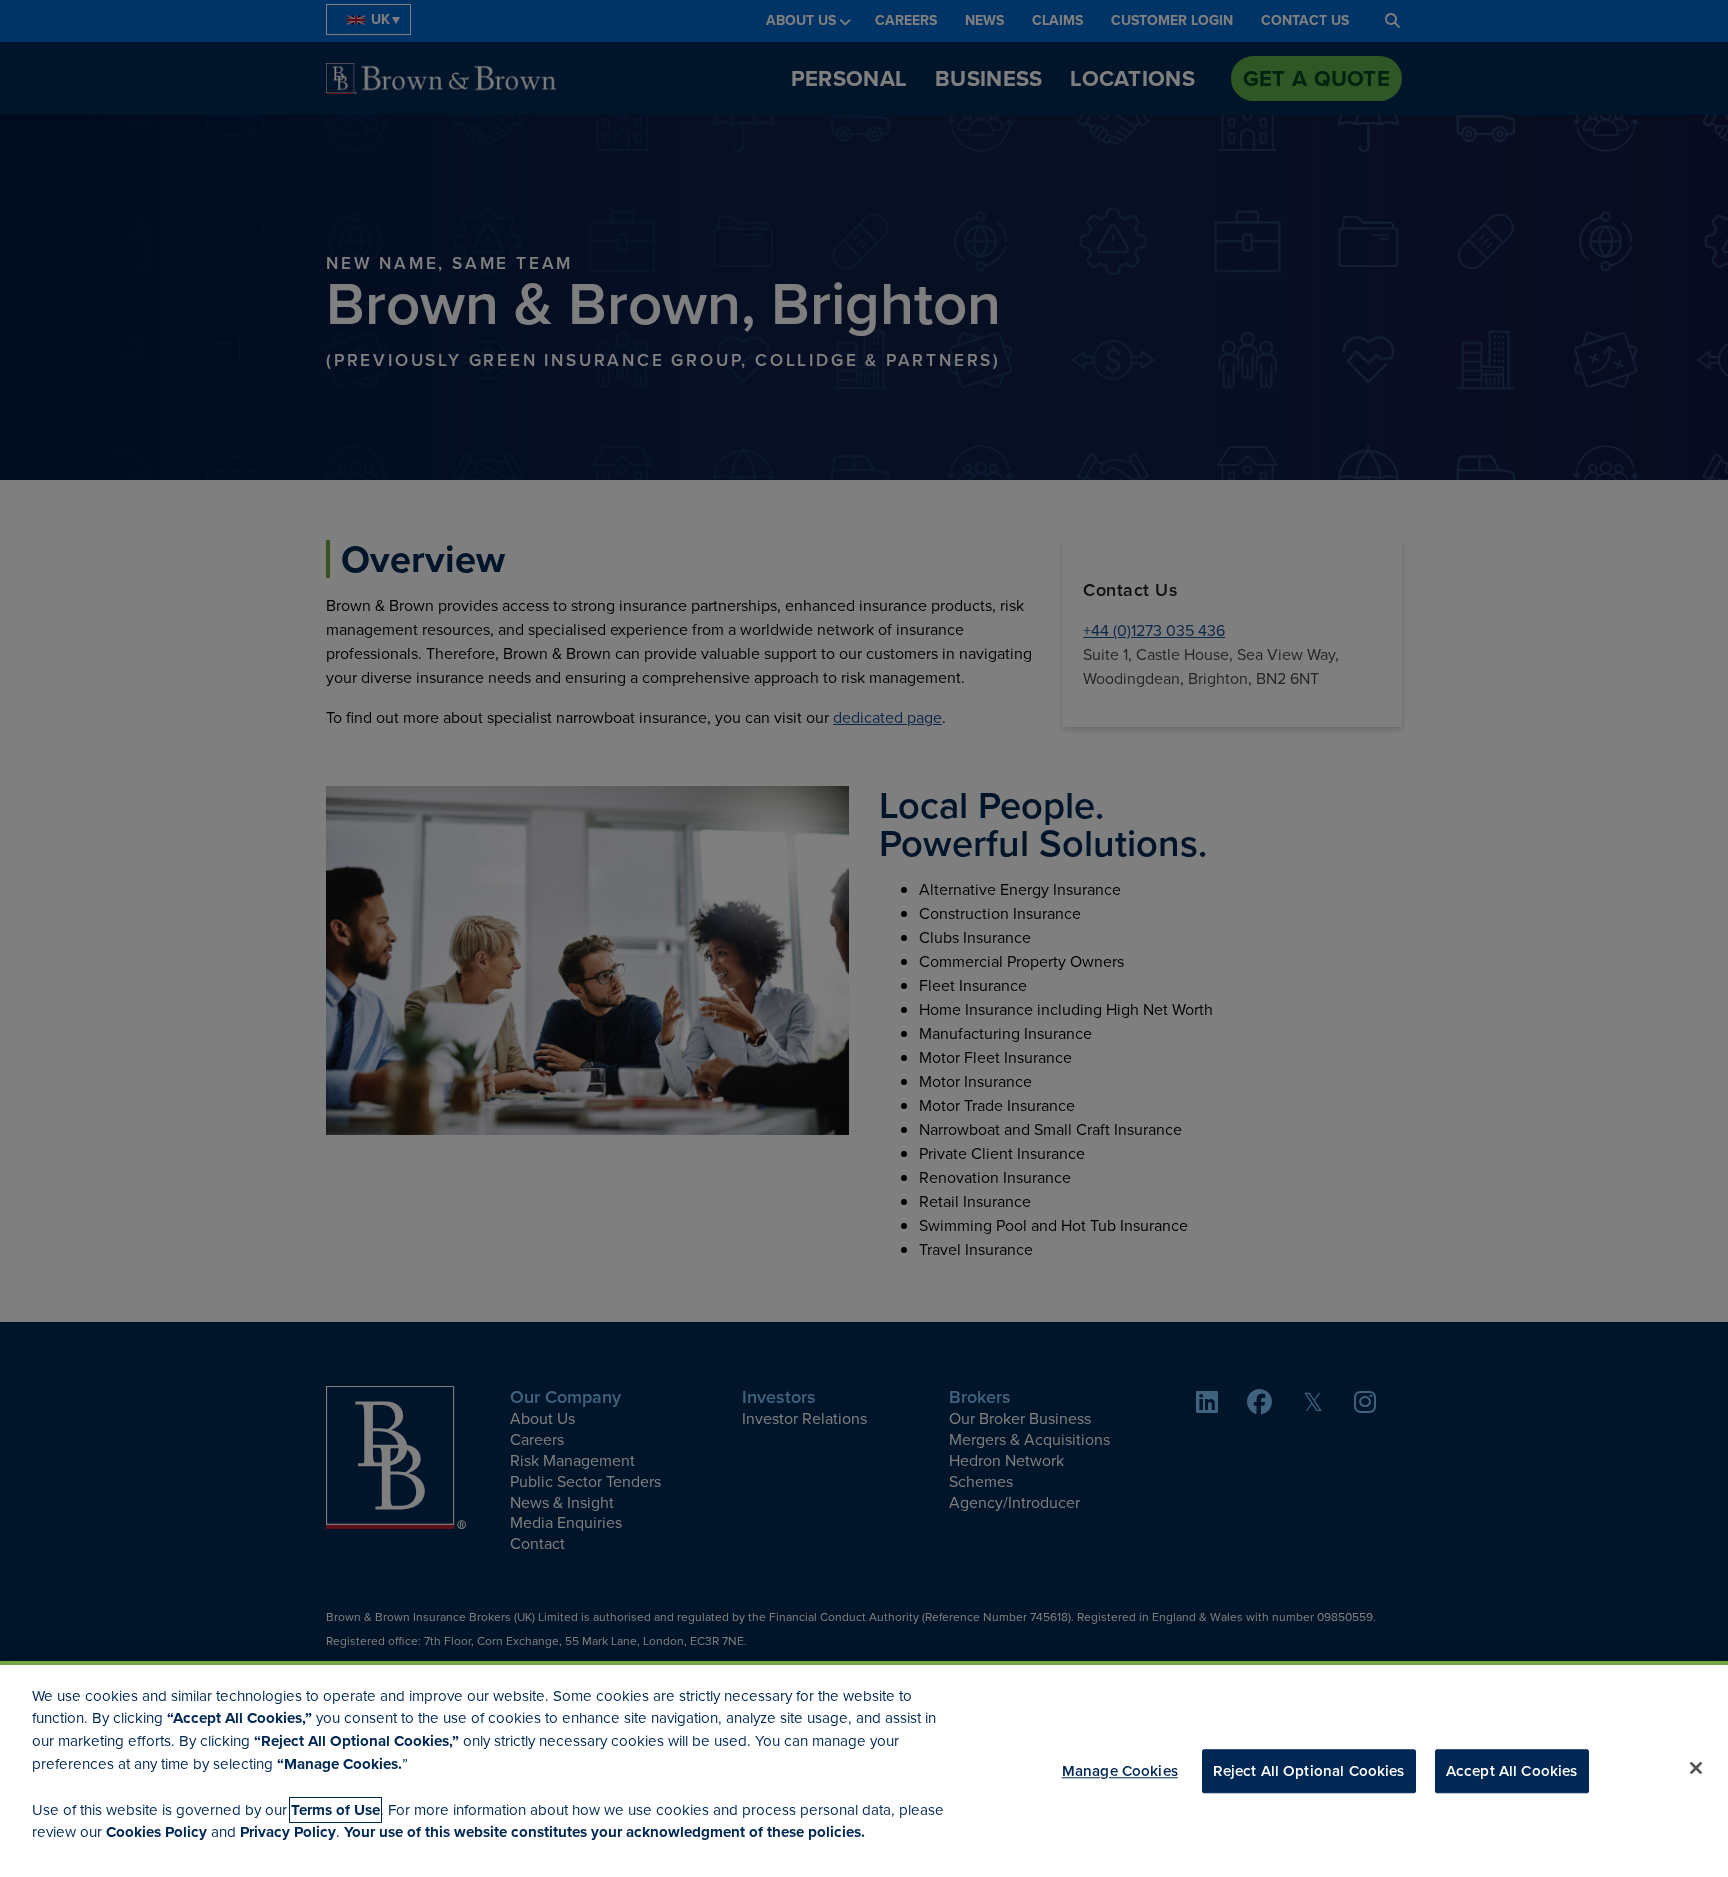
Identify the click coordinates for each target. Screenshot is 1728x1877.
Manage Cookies (1120, 1770)
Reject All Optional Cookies (1309, 1770)
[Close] (1696, 1768)
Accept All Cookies (1512, 1770)
